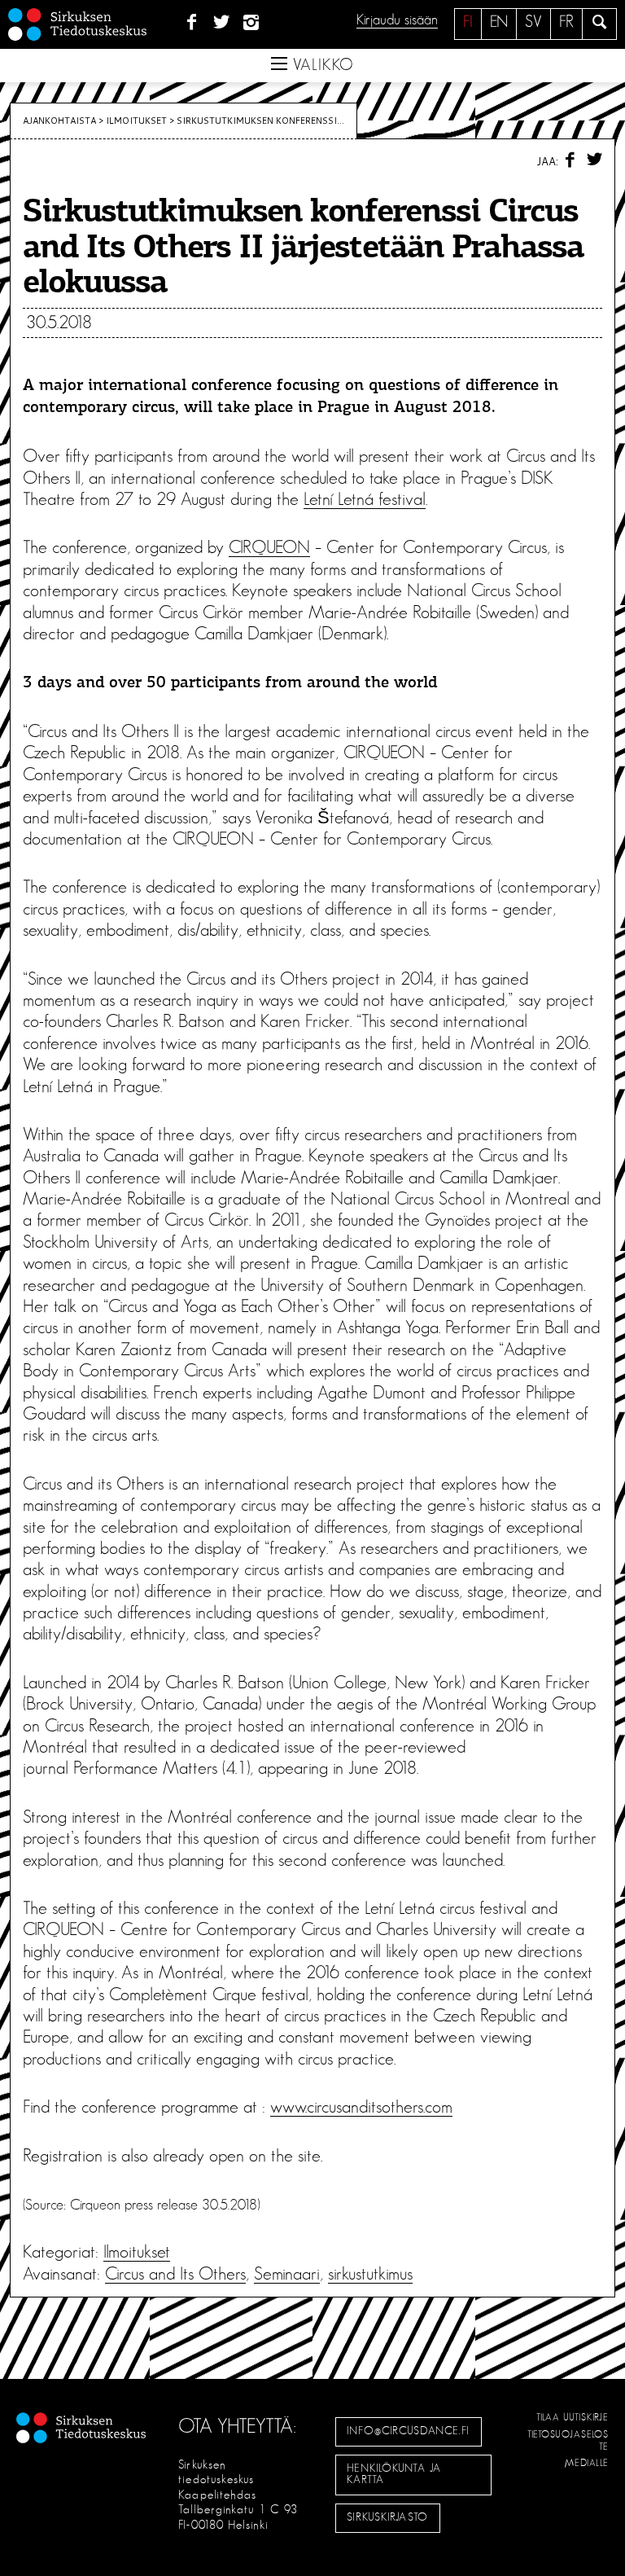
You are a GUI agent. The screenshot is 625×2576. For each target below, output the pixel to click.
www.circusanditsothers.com (361, 2107)
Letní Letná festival (365, 499)
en (499, 22)
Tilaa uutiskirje (573, 2417)
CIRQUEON (269, 547)
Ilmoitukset (136, 121)
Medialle (587, 2463)
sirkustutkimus (370, 2274)
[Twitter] (222, 23)
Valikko (321, 65)
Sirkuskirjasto (387, 2517)
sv (533, 22)
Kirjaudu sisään (397, 20)
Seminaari (287, 2274)
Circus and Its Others (175, 2274)
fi (468, 22)
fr (566, 22)
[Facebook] (192, 23)
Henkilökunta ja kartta (394, 2474)
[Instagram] (252, 23)
